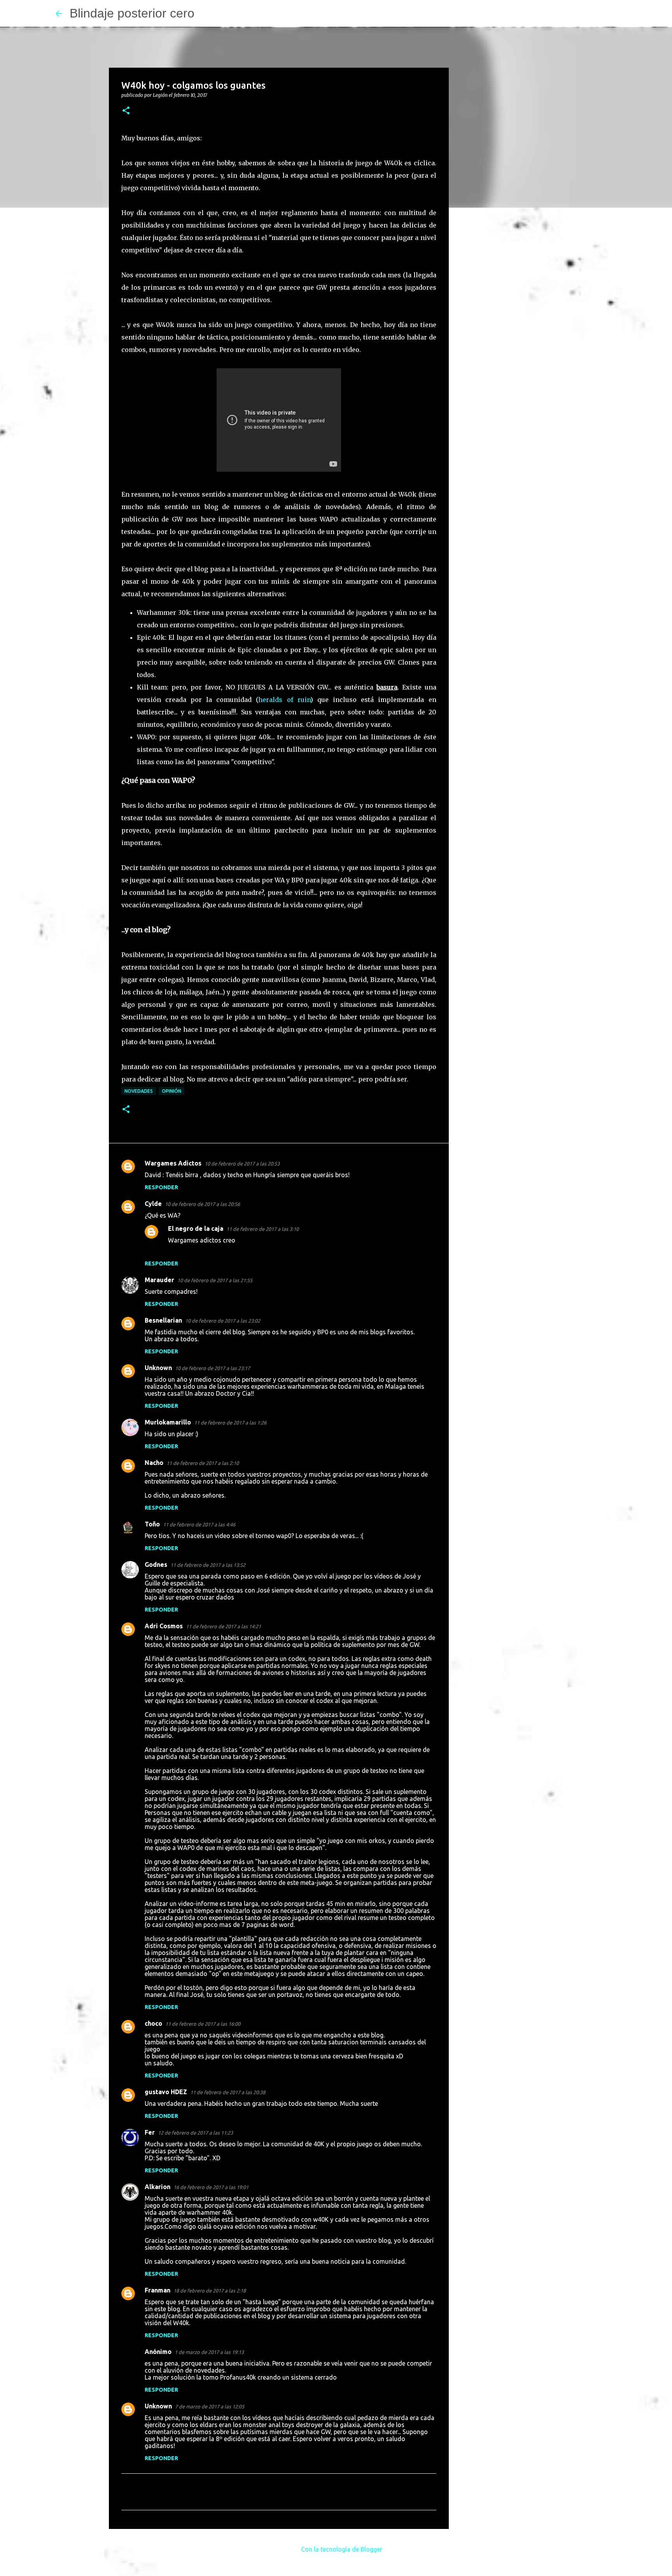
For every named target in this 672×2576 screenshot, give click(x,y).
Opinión (171, 1091)
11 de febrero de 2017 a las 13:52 (208, 1565)
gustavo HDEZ (166, 2092)
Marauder (159, 1280)
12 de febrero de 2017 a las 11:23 (195, 2133)
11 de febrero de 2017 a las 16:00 (203, 2024)
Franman (157, 2290)
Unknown (158, 1368)
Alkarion (157, 2187)
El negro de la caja (196, 1228)
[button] (126, 111)
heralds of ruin (284, 700)
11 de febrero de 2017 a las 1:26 (230, 1423)
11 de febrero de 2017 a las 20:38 (228, 2092)
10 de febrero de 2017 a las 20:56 (202, 1204)
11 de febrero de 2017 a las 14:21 (223, 1626)
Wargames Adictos (173, 1163)
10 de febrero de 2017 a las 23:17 (213, 1368)
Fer (150, 2132)
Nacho (154, 1463)
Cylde (153, 1204)
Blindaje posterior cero (132, 13)
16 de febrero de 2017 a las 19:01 (211, 2187)
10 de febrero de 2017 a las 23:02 (223, 1321)
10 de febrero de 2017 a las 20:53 (242, 1164)
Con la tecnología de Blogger (341, 2549)
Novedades (139, 1091)
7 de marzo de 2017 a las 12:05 (210, 2406)
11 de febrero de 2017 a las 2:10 (203, 1463)
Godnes (156, 1564)
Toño (152, 1524)
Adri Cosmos (164, 1626)
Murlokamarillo (168, 1422)
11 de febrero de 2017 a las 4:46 (199, 1524)
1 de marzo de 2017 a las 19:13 (209, 2352)
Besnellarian (163, 1320)
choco (153, 2023)
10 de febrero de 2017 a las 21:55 (215, 1280)
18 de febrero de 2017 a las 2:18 (210, 2291)
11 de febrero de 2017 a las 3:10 (262, 1229)
